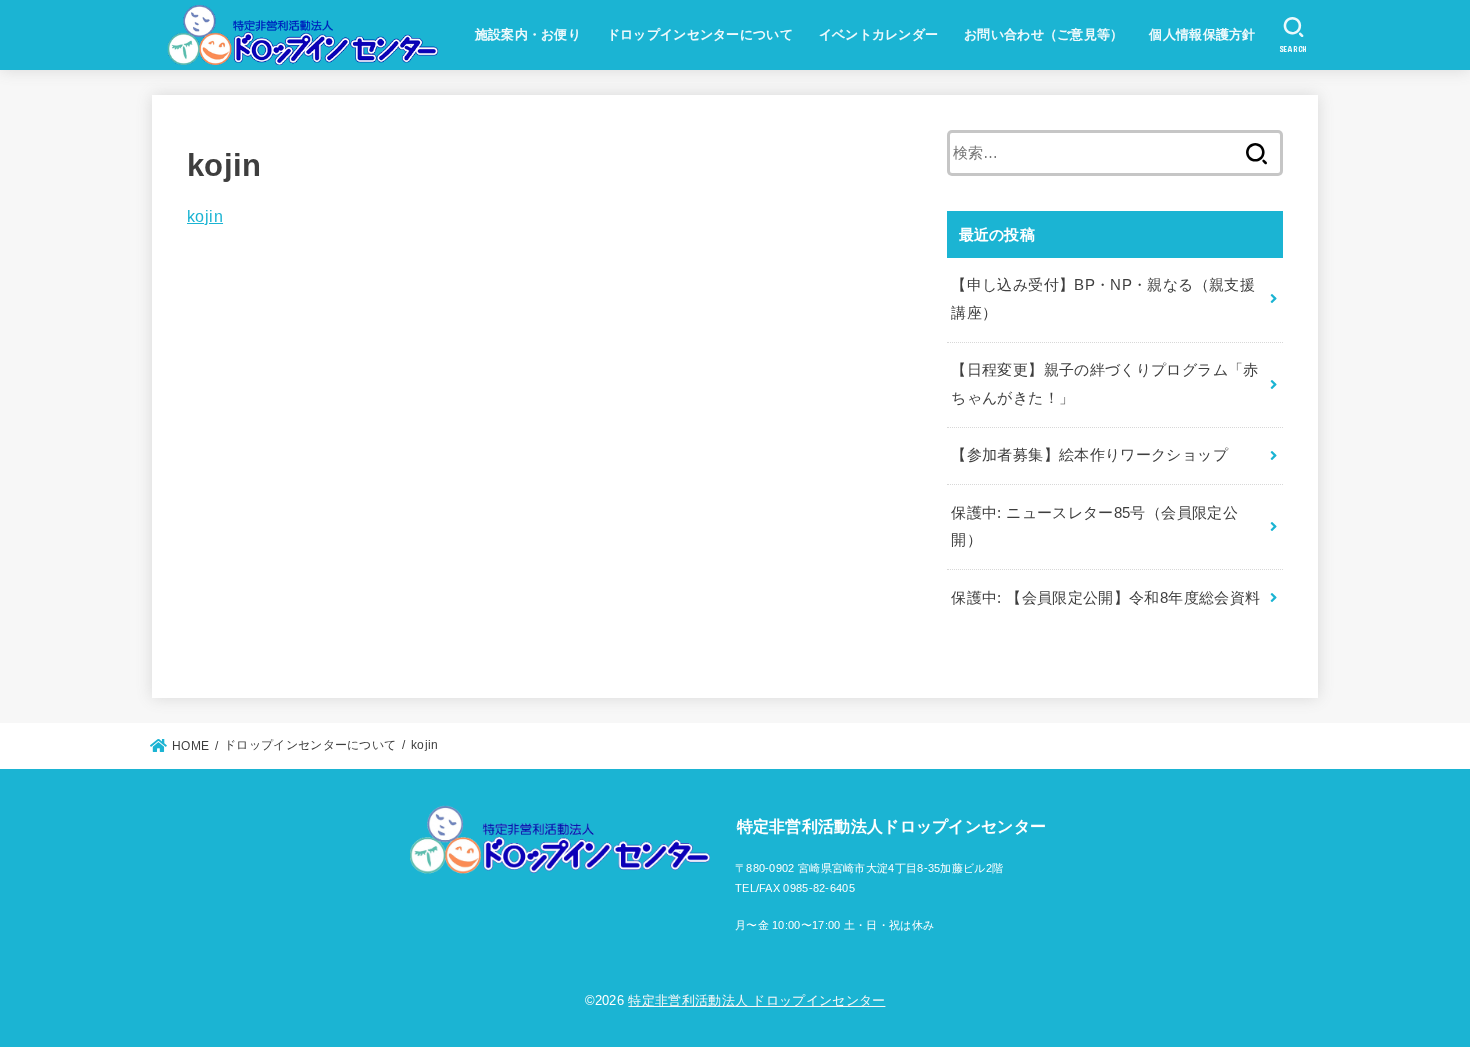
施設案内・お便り (528, 34)
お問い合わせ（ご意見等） (1044, 34)
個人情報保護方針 (1202, 34)
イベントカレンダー (879, 34)
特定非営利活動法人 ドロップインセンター (756, 1000)
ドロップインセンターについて (700, 34)
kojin (205, 216)
